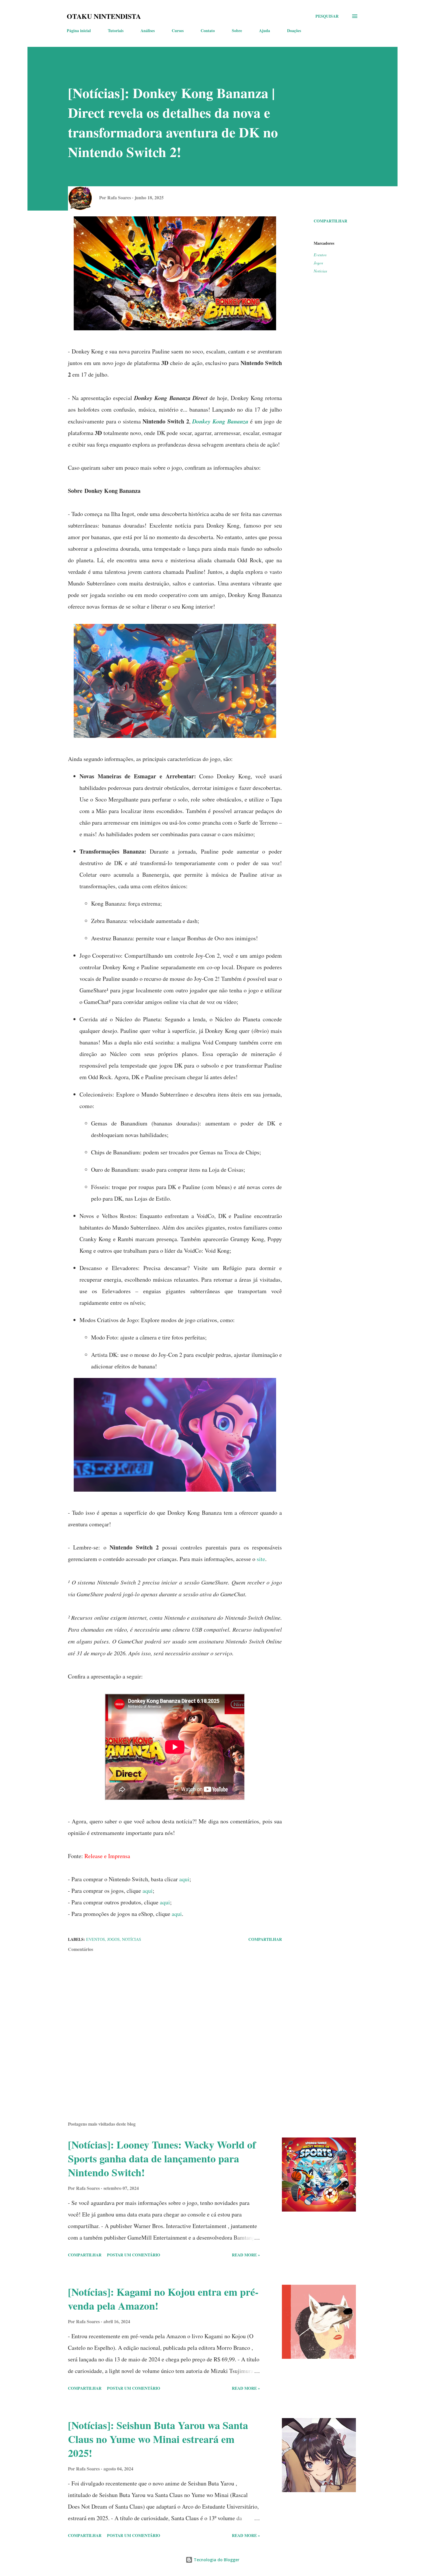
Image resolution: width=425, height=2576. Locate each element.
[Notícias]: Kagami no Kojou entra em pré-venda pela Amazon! (163, 2299)
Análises (148, 31)
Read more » (246, 2255)
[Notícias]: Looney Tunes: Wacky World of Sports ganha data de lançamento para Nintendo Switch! (162, 2158)
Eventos (320, 255)
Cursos (178, 31)
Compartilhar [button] (330, 221)
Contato (208, 31)
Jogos (318, 263)
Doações (294, 31)
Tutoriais (116, 31)
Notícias (320, 271)
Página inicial (79, 31)
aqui (184, 1879)
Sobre (237, 31)
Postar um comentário (134, 2255)
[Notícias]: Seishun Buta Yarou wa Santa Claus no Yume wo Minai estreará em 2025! (158, 2439)
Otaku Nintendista (104, 16)
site (261, 1559)
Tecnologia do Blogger (216, 2560)
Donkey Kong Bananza (220, 421)
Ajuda (265, 31)
